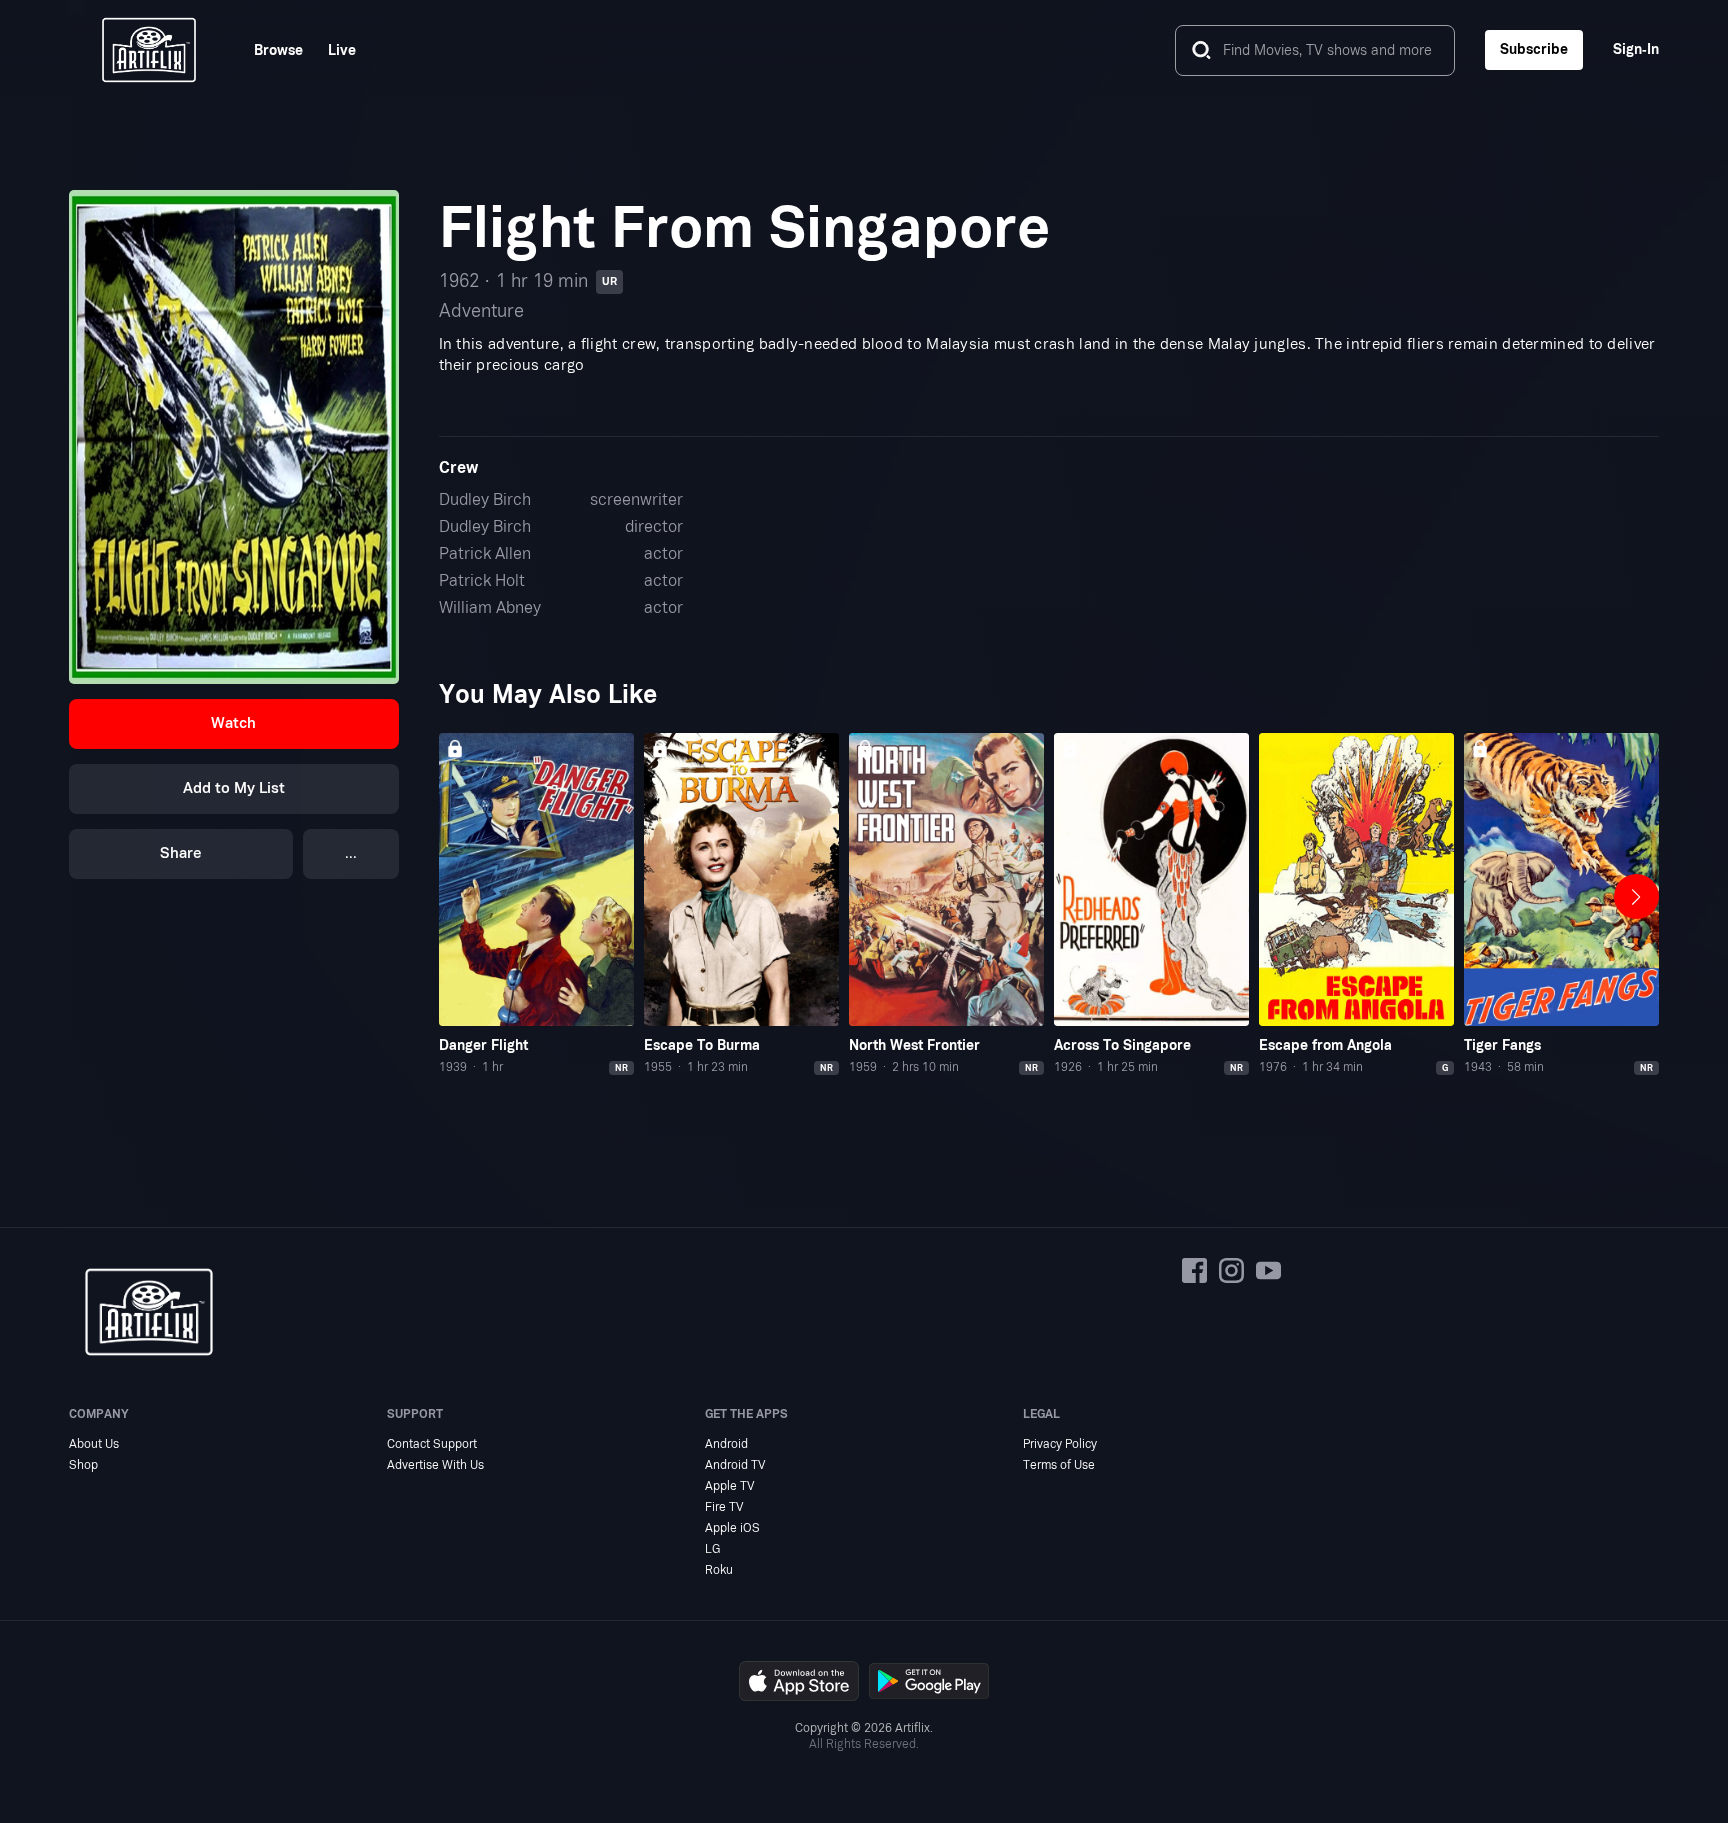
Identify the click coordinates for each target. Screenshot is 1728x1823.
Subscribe (1534, 49)
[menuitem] (266, 50)
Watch (233, 723)
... (351, 853)
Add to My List (234, 788)
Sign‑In (1636, 49)
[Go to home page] (149, 50)
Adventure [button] (481, 311)
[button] (233, 724)
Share (181, 853)
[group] (536, 905)
